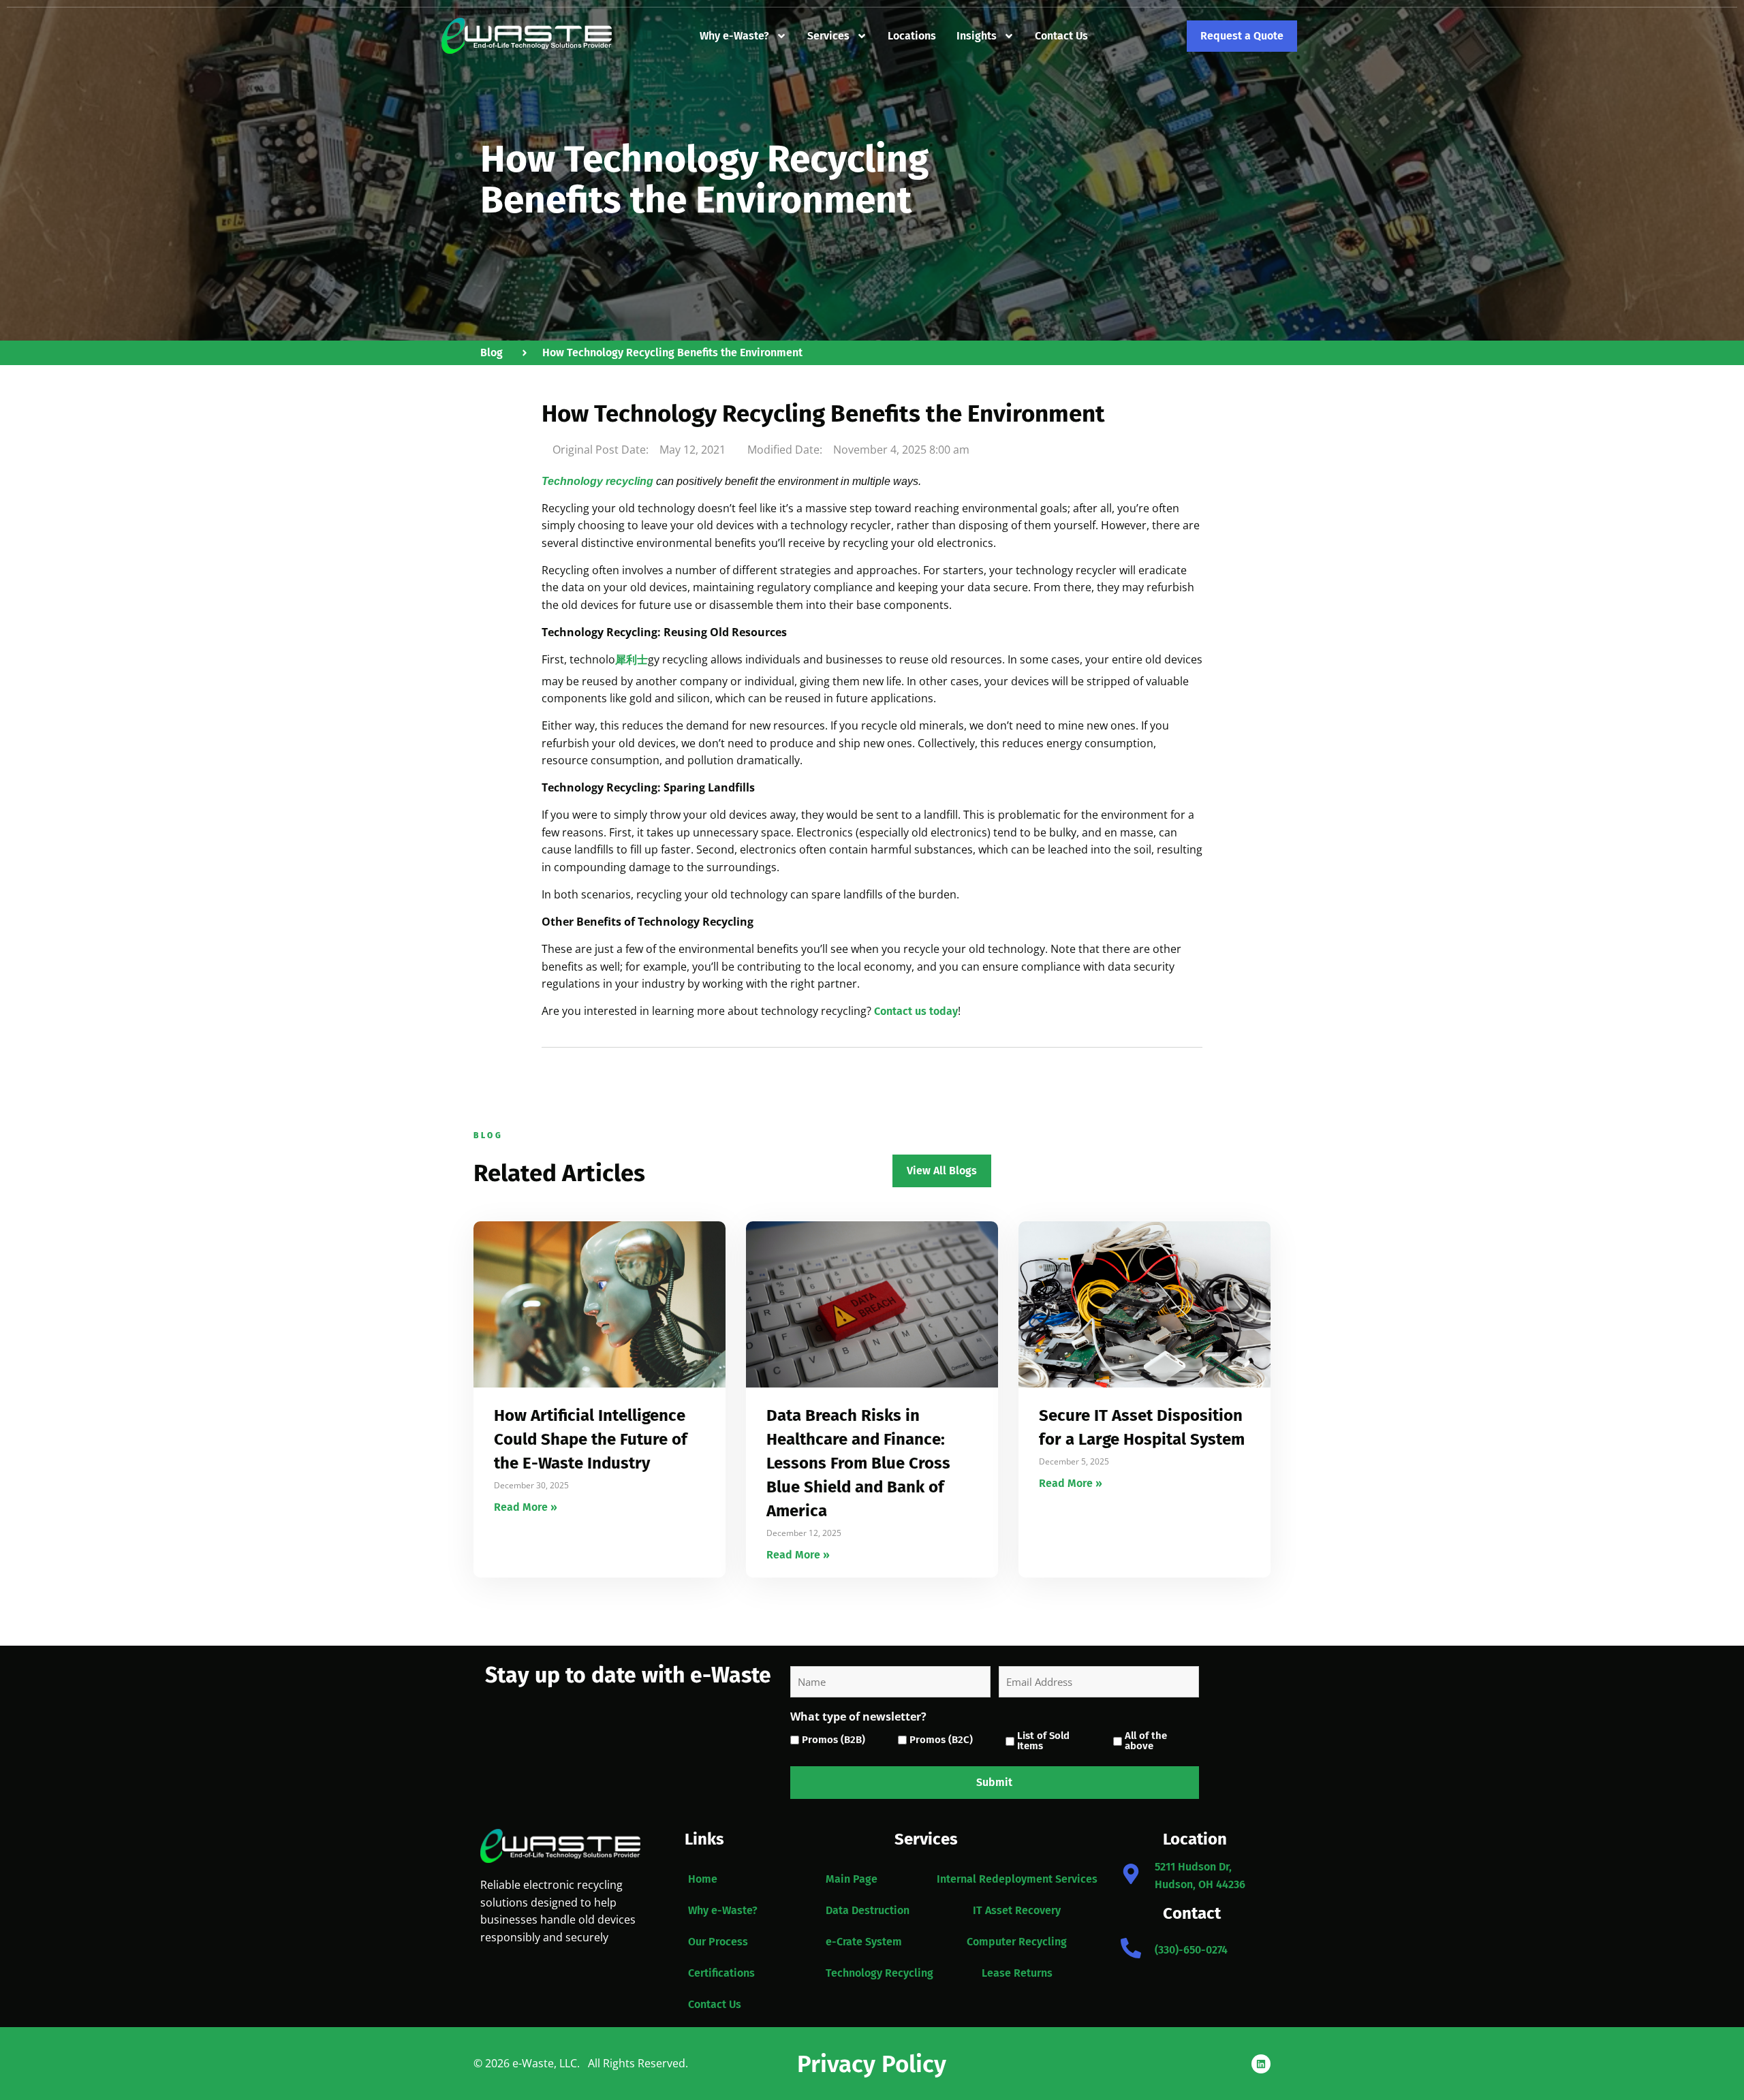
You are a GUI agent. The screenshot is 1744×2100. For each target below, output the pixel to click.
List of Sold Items (1043, 1741)
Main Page (852, 1879)
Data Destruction (868, 1910)
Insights (977, 36)
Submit (994, 1782)
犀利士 (632, 660)
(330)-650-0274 (1191, 1950)
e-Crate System (864, 1942)
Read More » (526, 1507)
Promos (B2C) (941, 1740)
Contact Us (1061, 36)
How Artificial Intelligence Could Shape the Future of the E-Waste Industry (591, 1439)
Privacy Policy (872, 2064)
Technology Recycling (879, 1973)
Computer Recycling (1017, 1942)
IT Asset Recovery (1017, 1910)
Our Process (718, 1942)
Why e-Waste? (734, 36)
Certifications (721, 1973)
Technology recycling (597, 481)
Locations (912, 36)
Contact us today (916, 1011)
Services (828, 36)
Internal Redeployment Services (1017, 1879)
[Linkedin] (1261, 2064)
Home (703, 1879)
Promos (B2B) (834, 1740)
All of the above (1146, 1741)
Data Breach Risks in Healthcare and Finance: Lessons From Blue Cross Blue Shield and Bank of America (858, 1463)
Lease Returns (1017, 1973)
